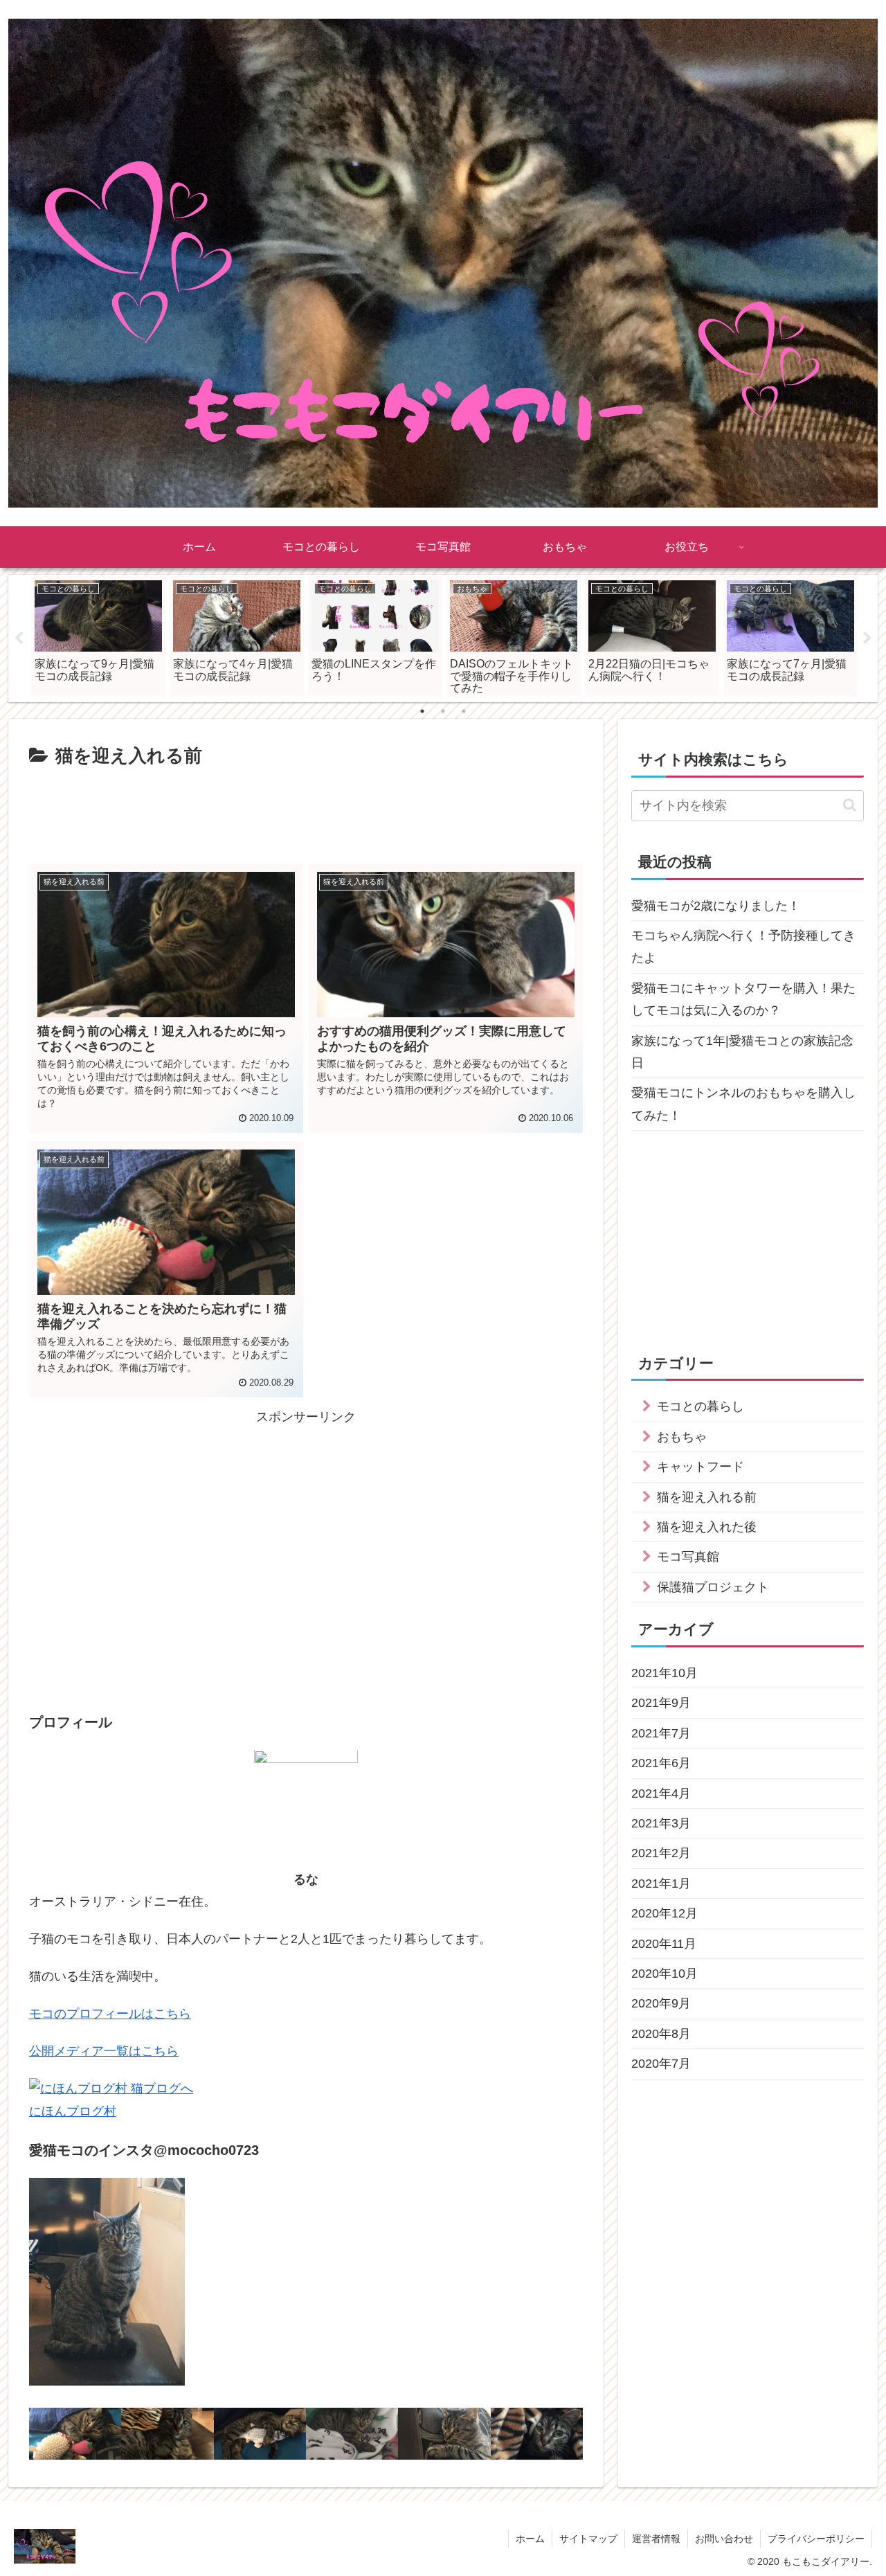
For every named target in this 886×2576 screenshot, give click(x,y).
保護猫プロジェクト (713, 1587)
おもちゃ (682, 1437)
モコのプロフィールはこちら (110, 2014)
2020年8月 (661, 2034)
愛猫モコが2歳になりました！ (716, 906)
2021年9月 (661, 1703)
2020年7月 (661, 2064)
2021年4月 (661, 1794)
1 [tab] (422, 711)
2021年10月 (664, 1673)
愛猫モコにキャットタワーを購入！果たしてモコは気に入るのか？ (743, 999)
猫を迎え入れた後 (707, 1527)
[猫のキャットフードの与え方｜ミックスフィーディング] (537, 2434)
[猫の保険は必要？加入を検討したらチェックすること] (260, 2434)
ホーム (530, 2539)
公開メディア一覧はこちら (104, 2052)
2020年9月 (661, 2003)
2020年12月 (664, 1913)
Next (867, 638)
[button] (850, 805)
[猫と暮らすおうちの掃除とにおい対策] (352, 2434)
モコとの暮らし (700, 1407)
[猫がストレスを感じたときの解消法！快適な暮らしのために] (167, 2434)
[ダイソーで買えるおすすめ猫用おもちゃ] (444, 2434)
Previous (19, 638)
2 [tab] (443, 711)
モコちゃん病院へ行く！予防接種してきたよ (743, 947)
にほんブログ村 (73, 2111)
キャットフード (700, 1467)
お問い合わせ (724, 2539)
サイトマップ (588, 2539)
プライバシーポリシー (816, 2539)
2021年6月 (661, 1763)
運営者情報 (656, 2539)
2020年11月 (664, 1944)
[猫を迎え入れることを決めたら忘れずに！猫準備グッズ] (75, 2434)
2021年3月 (661, 1823)
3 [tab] (464, 711)
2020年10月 (664, 1974)
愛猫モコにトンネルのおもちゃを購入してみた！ (743, 1104)
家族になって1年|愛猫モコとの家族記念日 (742, 1052)
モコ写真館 (688, 1557)
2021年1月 (661, 1884)
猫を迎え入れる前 (707, 1497)
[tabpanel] (98, 636)
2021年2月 (661, 1854)
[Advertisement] (306, 810)
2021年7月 (661, 1733)
